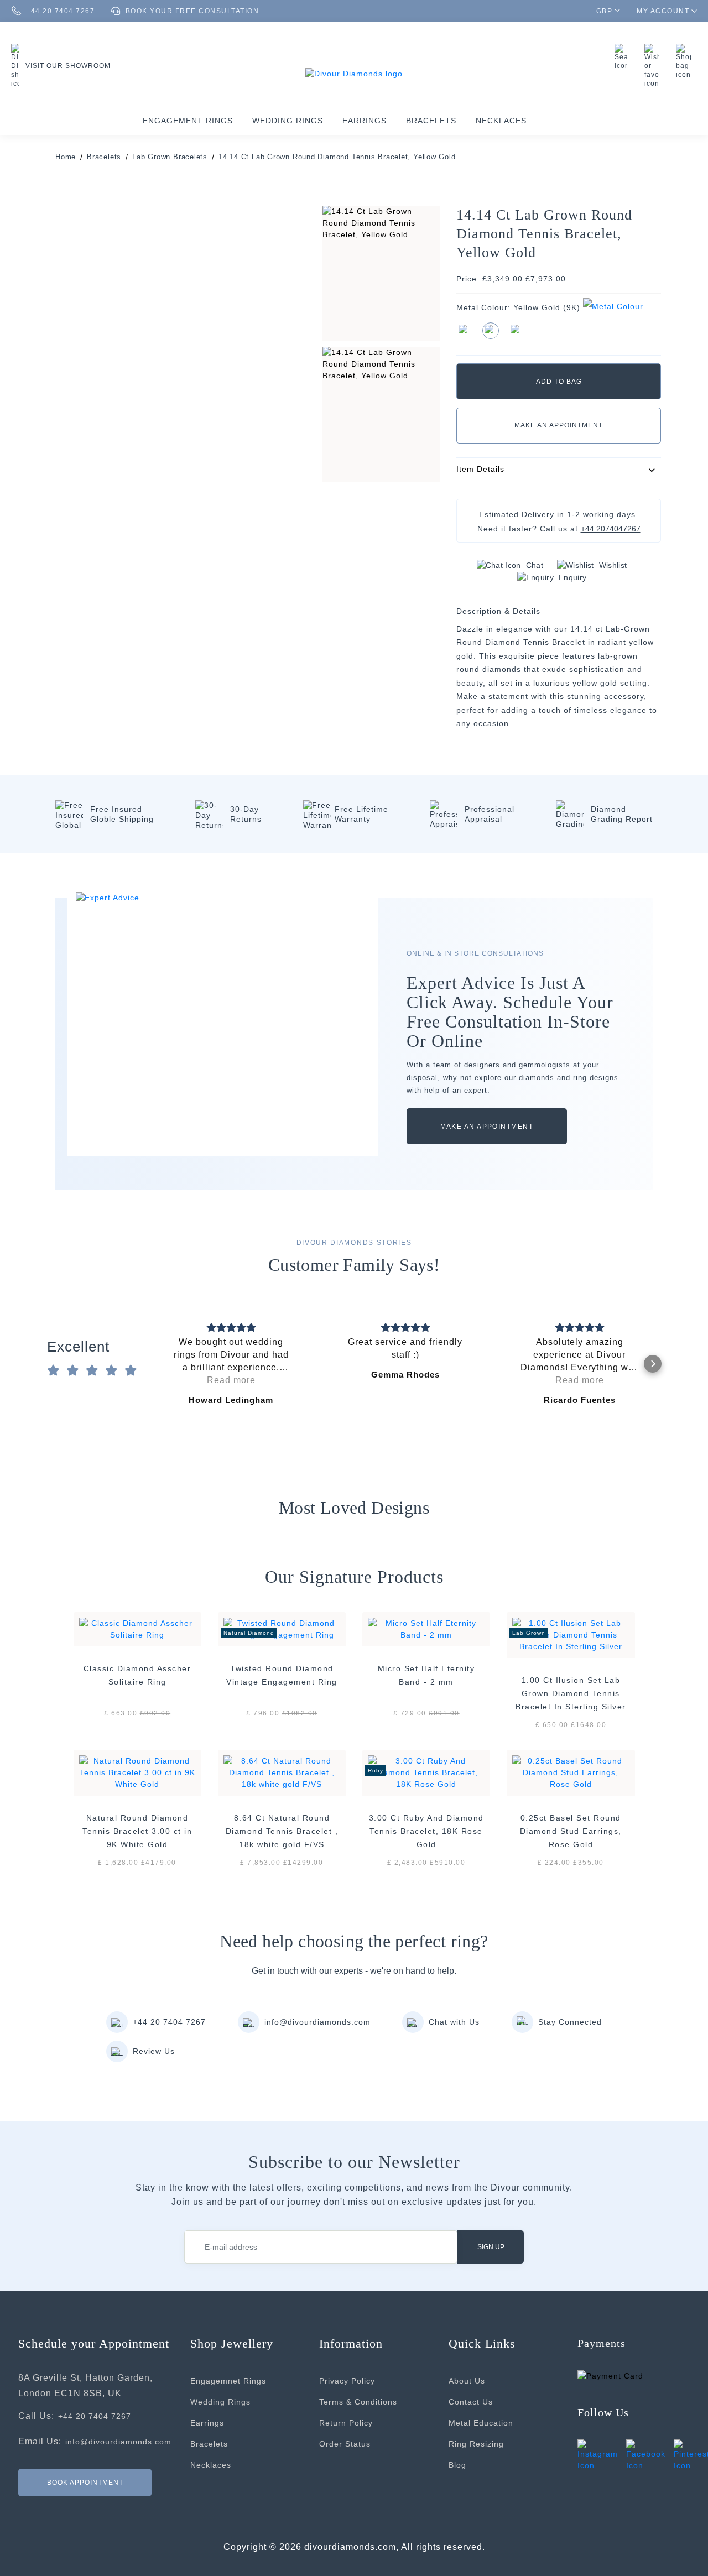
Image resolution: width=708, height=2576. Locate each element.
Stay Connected (570, 2022)
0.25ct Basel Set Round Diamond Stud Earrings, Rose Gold (571, 1831)
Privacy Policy (347, 2381)
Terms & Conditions (358, 2402)
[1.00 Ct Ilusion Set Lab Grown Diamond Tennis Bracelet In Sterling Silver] (571, 1634)
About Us (467, 2381)
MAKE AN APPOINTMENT (487, 1127)
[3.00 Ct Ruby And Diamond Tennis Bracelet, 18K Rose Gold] (426, 1772)
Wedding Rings (288, 121)
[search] (624, 57)
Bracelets (431, 121)
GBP (605, 11)
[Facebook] (646, 2455)
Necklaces (501, 121)
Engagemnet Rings (228, 2381)
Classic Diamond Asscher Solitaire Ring (137, 1675)
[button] (158, 1364)
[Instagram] (598, 2455)
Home (66, 157)
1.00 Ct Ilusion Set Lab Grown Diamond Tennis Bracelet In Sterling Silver (571, 1693)
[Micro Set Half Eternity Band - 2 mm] (426, 1628)
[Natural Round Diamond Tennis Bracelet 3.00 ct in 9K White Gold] (137, 1772)
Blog (457, 2465)
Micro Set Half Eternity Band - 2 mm (426, 1675)
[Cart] (686, 61)
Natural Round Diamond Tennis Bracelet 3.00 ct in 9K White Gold (137, 1831)
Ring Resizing (476, 2444)
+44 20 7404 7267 (169, 2022)
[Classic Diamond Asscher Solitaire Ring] (137, 1628)
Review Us (154, 2051)
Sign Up (491, 2247)
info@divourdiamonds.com (317, 2022)
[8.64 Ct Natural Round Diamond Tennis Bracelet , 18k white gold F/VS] (282, 1772)
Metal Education (481, 2423)
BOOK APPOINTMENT (85, 2482)
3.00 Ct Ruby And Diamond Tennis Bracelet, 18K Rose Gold (426, 1831)
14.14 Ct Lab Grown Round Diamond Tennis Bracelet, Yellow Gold (337, 157)
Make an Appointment (559, 425)
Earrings (365, 121)
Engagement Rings (188, 121)
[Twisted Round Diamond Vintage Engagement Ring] (282, 1628)
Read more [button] (231, 1380)
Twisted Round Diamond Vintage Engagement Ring (282, 1675)
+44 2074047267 (611, 529)
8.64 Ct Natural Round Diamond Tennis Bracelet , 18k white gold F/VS (282, 1831)
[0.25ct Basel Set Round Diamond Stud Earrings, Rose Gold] (571, 1772)
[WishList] (655, 66)
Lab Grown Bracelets (170, 157)
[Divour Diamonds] (354, 73)
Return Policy (346, 2423)
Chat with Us (454, 2022)
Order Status (345, 2444)
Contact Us (471, 2402)
